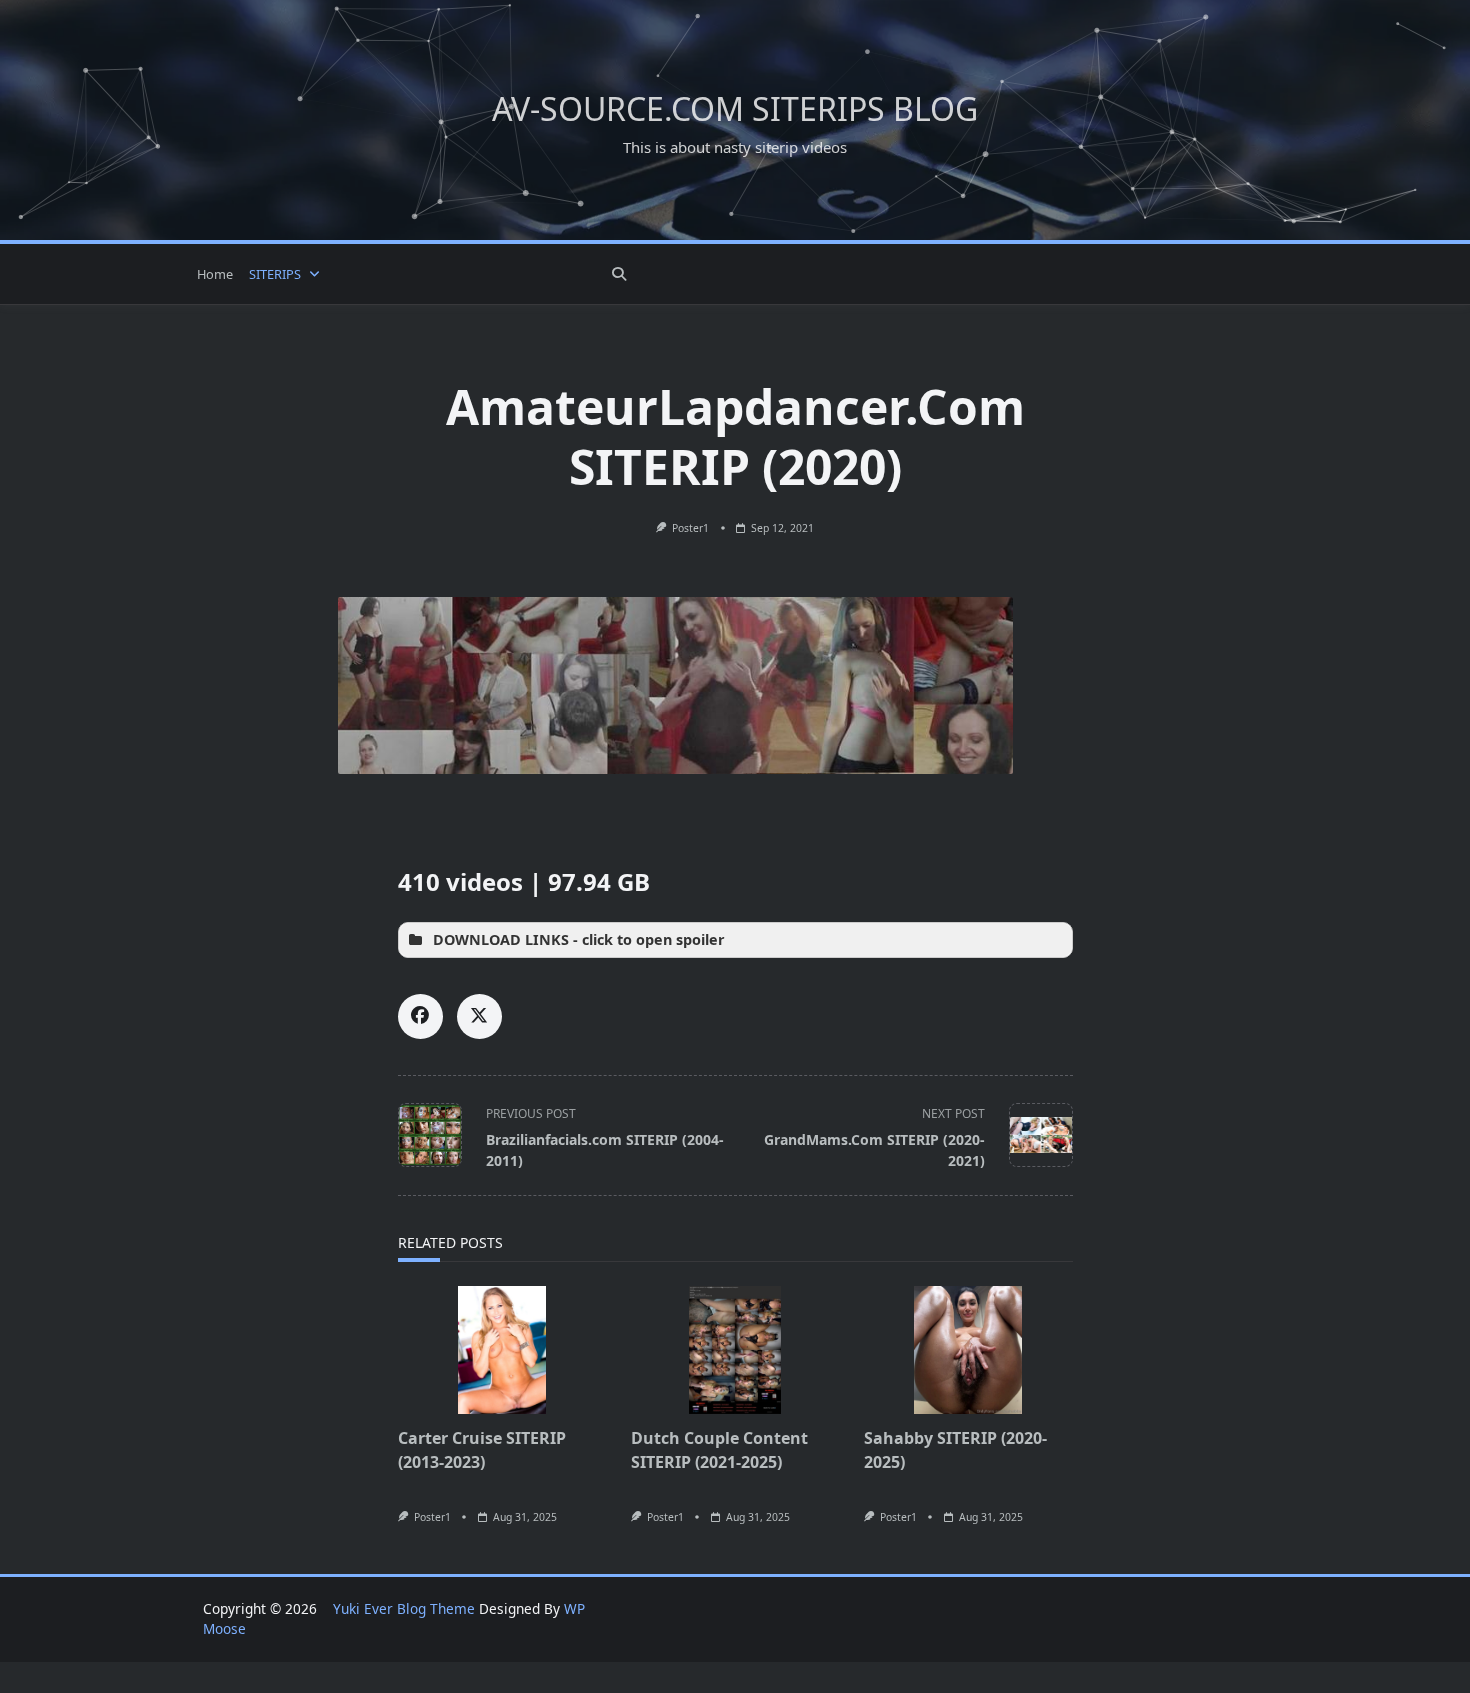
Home (215, 274)
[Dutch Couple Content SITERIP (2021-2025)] (735, 1350)
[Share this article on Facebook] (420, 1016)
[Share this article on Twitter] (479, 1016)
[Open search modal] (619, 274)
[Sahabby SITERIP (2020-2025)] (968, 1350)
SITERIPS (275, 274)
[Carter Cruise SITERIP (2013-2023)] (502, 1350)
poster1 (690, 528)
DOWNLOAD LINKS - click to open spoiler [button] (579, 939)
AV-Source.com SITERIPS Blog (735, 108)
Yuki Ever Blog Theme (404, 1608)
